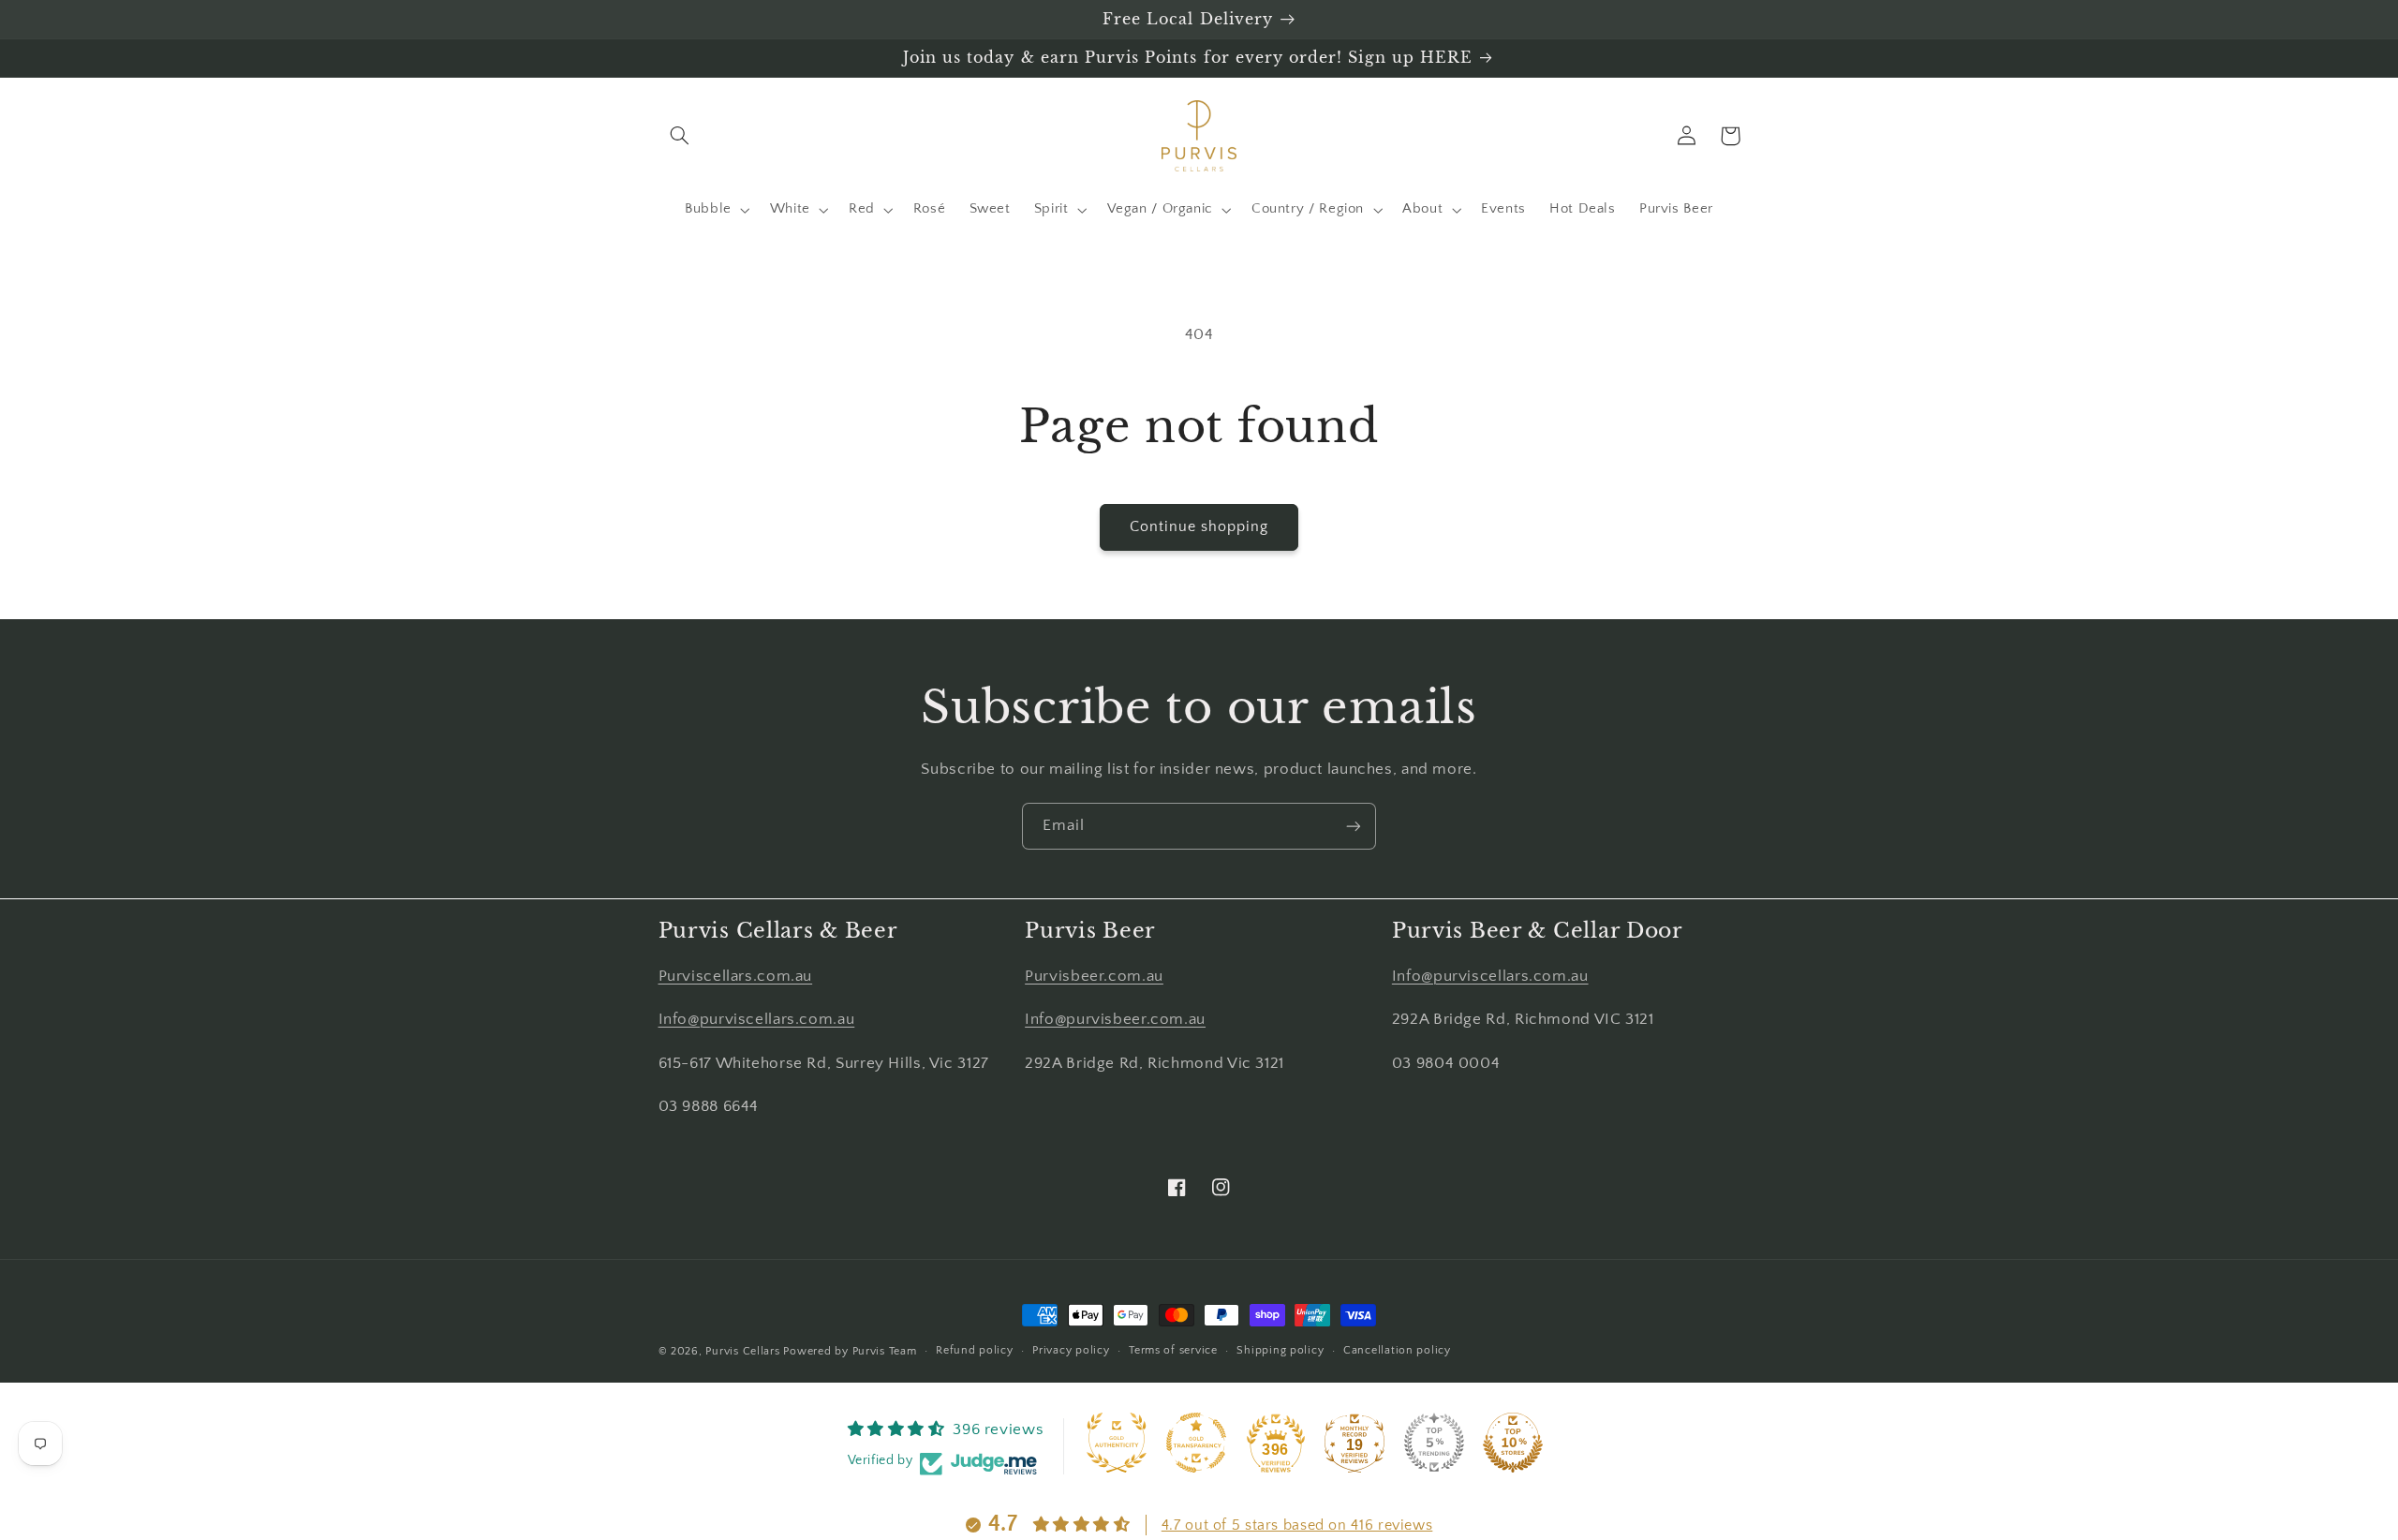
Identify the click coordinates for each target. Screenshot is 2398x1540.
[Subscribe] (1354, 826)
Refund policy (975, 1350)
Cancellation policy (1397, 1350)
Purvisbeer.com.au (1094, 976)
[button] (680, 136)
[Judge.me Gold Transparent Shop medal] (1196, 1443)
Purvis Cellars (742, 1351)
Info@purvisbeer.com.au (1115, 1019)
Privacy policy (1071, 1350)
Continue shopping (1199, 527)
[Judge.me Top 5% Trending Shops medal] (1434, 1443)
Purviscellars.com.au (736, 976)
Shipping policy (1280, 1350)
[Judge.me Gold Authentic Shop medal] (1117, 1443)
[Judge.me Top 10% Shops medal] (1513, 1443)
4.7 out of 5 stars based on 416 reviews (1297, 1525)
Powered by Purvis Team (850, 1351)
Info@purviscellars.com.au (757, 1019)
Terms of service (1173, 1350)
